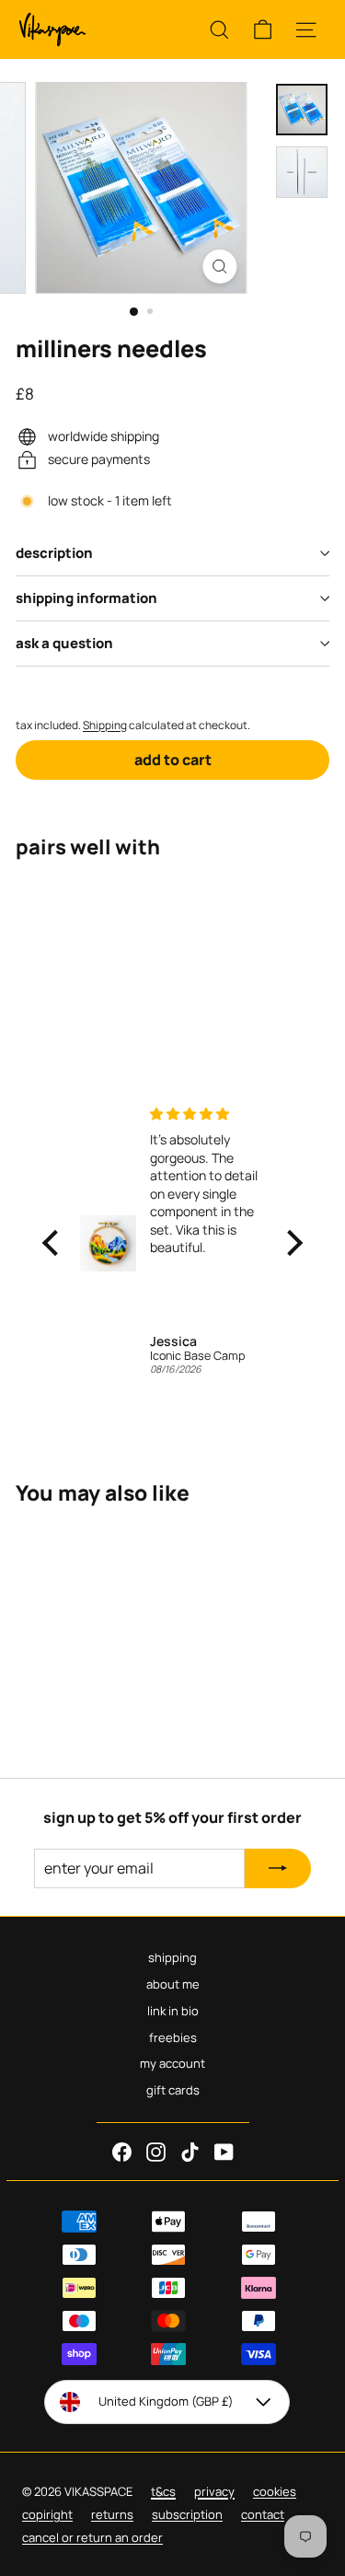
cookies (275, 2491)
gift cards (173, 2090)
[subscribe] (278, 1869)
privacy (214, 2491)
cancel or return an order (92, 2537)
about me (173, 1984)
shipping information (86, 598)
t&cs (163, 2491)
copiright (47, 2514)
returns (112, 2514)
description (54, 553)
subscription (187, 2514)
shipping (172, 1957)
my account (172, 2063)
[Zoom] (220, 267)
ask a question (64, 643)
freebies (173, 2037)
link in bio (173, 2011)
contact (263, 2514)
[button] (54, 1243)
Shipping (105, 725)
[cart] (263, 30)
